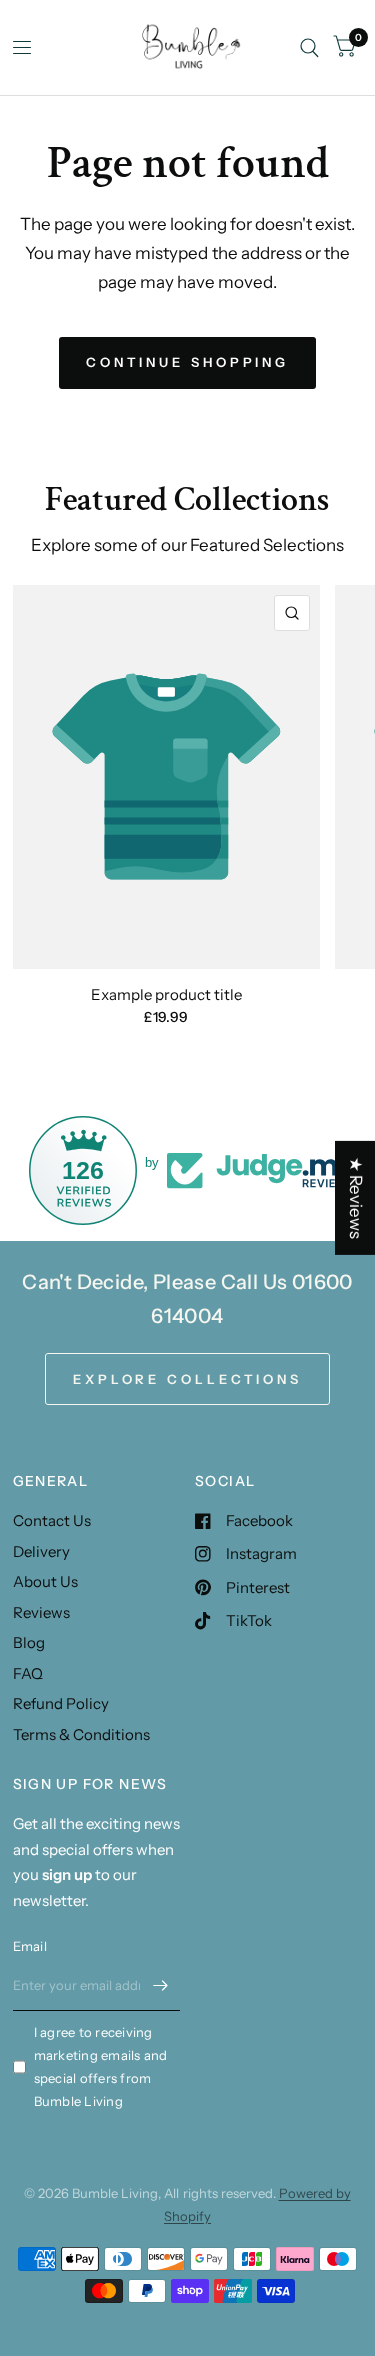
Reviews (41, 1612)
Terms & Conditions (81, 1734)
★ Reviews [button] (356, 1198)
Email (30, 1946)
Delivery (41, 1551)
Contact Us (52, 1520)
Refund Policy (61, 1703)
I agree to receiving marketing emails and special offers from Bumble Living (101, 2066)
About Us (45, 1581)
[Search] (309, 47)
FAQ (28, 1673)
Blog (29, 1642)
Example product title (166, 994)
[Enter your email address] (160, 1985)
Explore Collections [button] (187, 1379)
